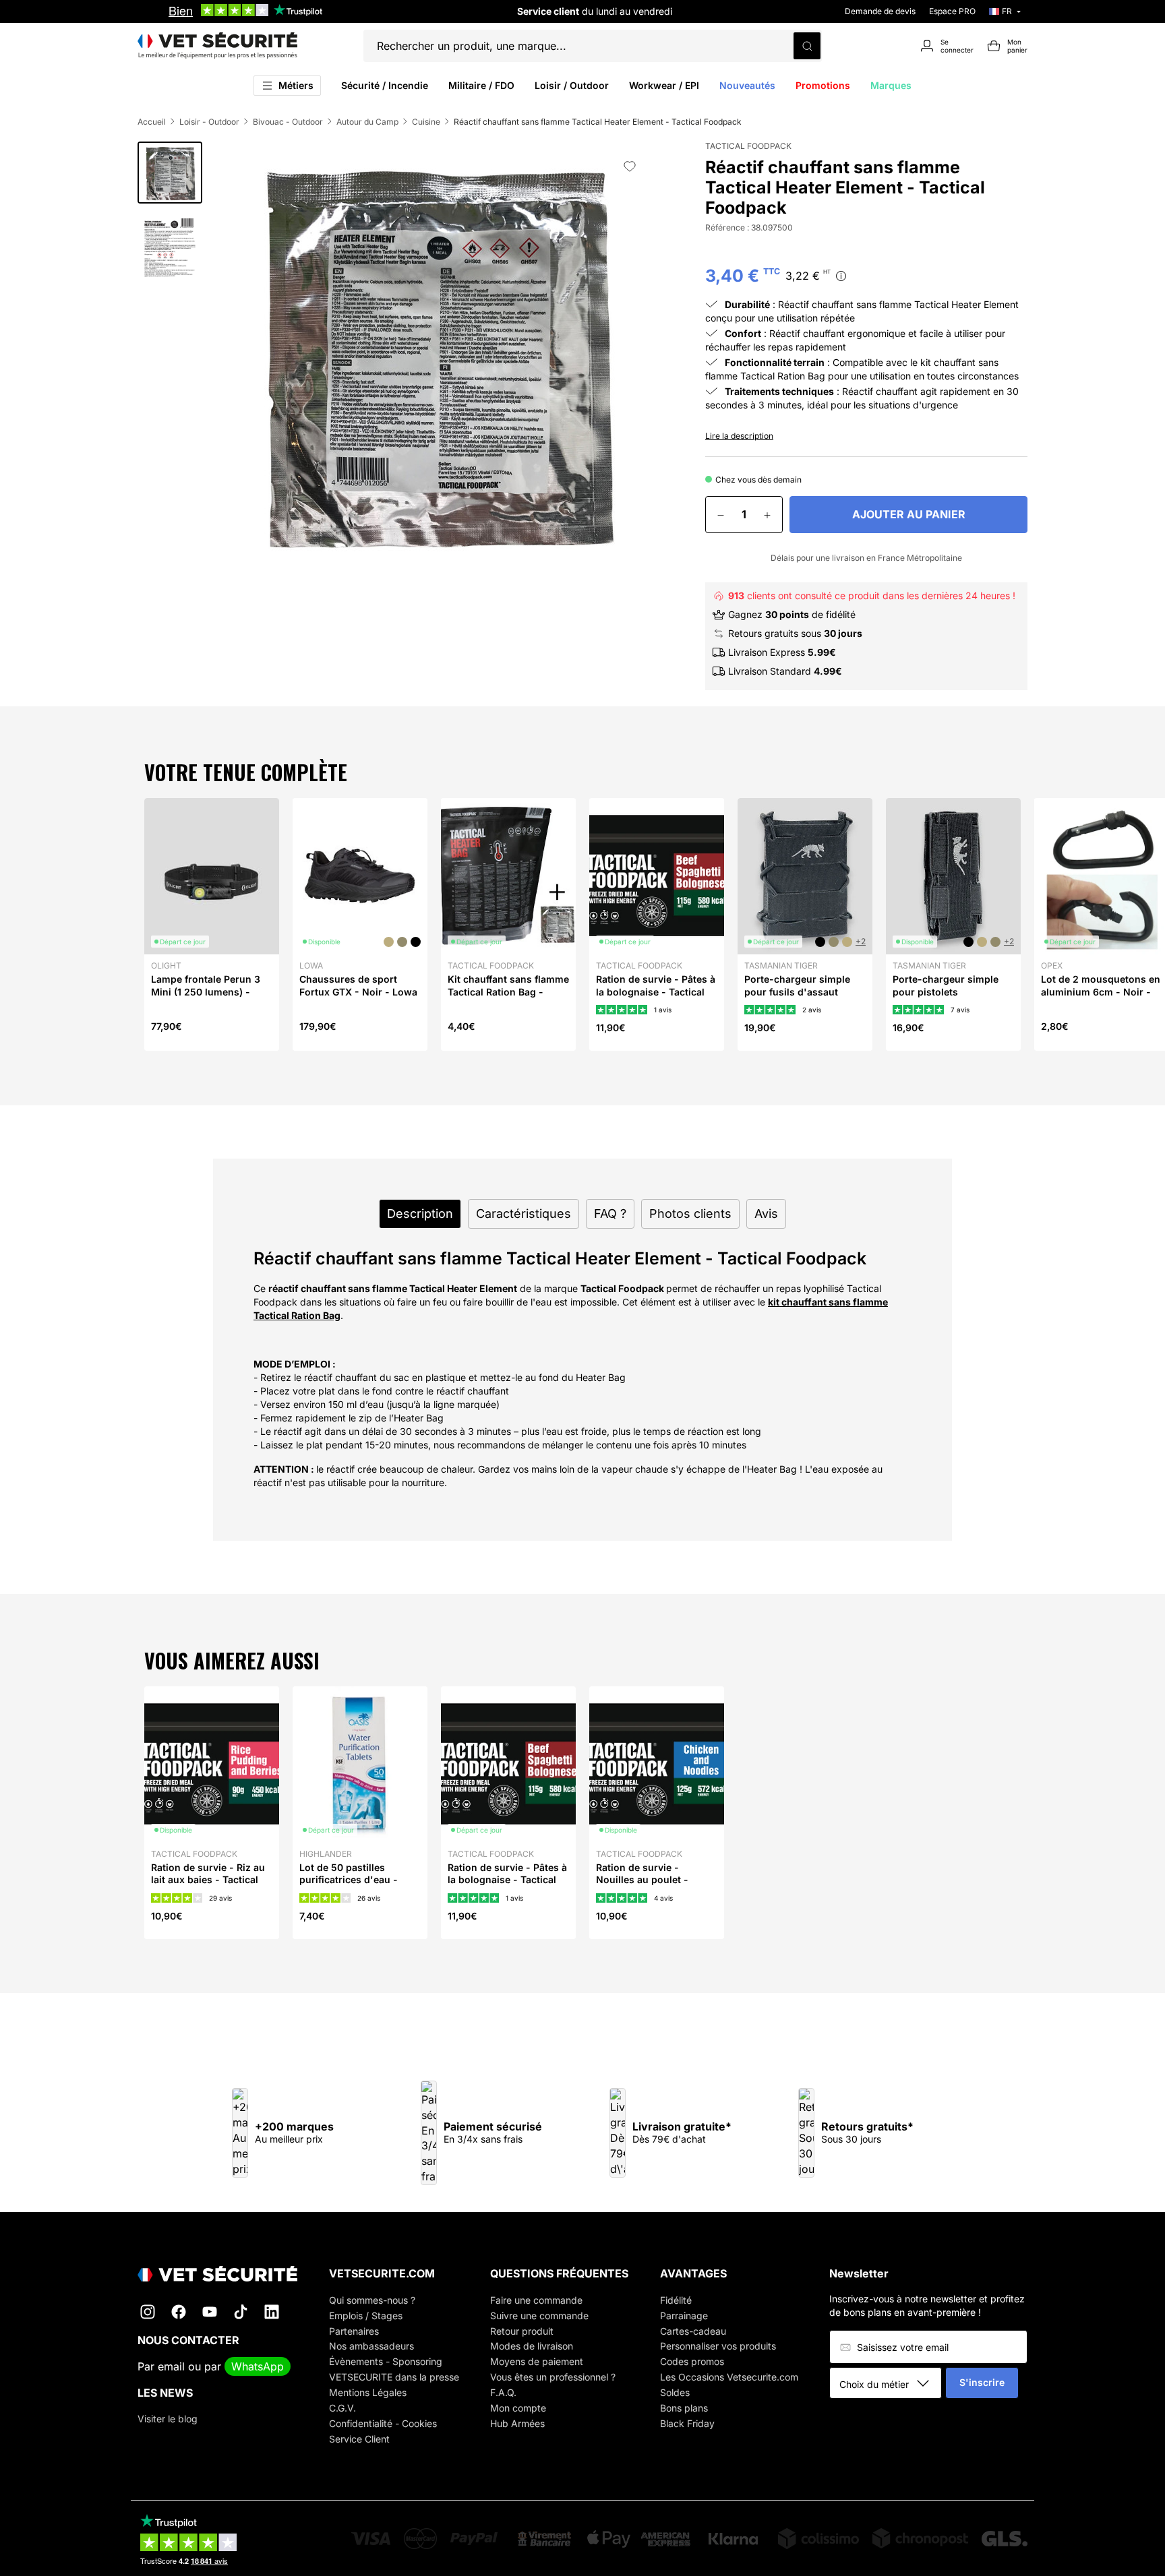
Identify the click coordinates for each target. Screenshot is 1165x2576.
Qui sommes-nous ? (372, 2300)
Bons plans (684, 2408)
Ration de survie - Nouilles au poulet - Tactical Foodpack (642, 1879)
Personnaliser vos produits (718, 2346)
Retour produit (522, 2331)
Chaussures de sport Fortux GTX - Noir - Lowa (358, 985)
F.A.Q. (503, 2392)
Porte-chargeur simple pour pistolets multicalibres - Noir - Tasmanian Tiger (946, 998)
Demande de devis (880, 11)
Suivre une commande (539, 2316)
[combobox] (890, 2384)
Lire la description (739, 436)
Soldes (675, 2392)
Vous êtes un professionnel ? (553, 2377)
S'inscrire (982, 2382)
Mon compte (518, 2408)
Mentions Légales (368, 2392)
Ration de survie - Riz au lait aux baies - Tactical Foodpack (208, 1879)
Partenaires (354, 2331)
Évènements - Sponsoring (386, 2361)
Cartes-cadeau (693, 2331)
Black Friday (687, 2423)
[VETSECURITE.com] (217, 46)
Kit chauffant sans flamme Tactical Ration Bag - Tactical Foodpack (508, 991)
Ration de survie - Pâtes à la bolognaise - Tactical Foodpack (656, 991)
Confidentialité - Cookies (383, 2423)
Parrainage (684, 2316)
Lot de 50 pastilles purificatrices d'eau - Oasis (349, 1879)
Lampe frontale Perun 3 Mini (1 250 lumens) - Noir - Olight (206, 991)
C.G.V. (342, 2408)
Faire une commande (536, 2300)
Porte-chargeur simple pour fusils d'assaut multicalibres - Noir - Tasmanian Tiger (797, 998)
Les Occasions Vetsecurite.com (729, 2377)
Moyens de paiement (537, 2361)
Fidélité (676, 2300)
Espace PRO (952, 11)
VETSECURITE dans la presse (394, 2377)
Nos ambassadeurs (371, 2346)
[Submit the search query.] (807, 46)
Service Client (359, 2439)
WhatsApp (258, 2366)
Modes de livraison (532, 2346)
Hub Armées (517, 2423)
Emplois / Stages (366, 2316)
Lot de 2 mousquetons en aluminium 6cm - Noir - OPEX (1101, 991)
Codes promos (692, 2361)
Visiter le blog (168, 2419)
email (171, 2366)
